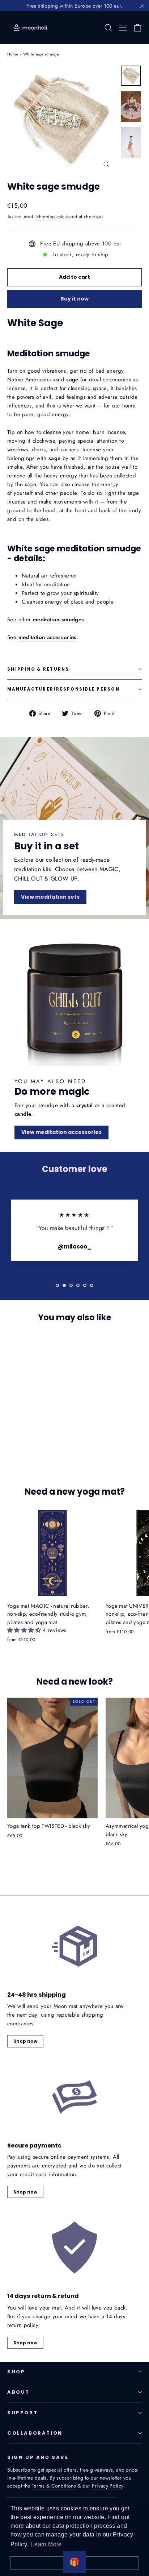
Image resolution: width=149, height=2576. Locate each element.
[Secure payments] (74, 2097)
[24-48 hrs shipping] (74, 1946)
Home (13, 54)
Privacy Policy (108, 2486)
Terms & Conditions (54, 2486)
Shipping (45, 217)
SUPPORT (22, 2413)
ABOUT (18, 2392)
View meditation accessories (61, 1132)
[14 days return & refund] (74, 2247)
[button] (25, 1630)
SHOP (16, 2372)
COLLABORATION (35, 2433)
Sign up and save (38, 2457)
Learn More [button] (46, 2544)
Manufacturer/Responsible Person (63, 689)
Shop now (25, 2041)
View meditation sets (50, 897)
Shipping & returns (38, 669)
